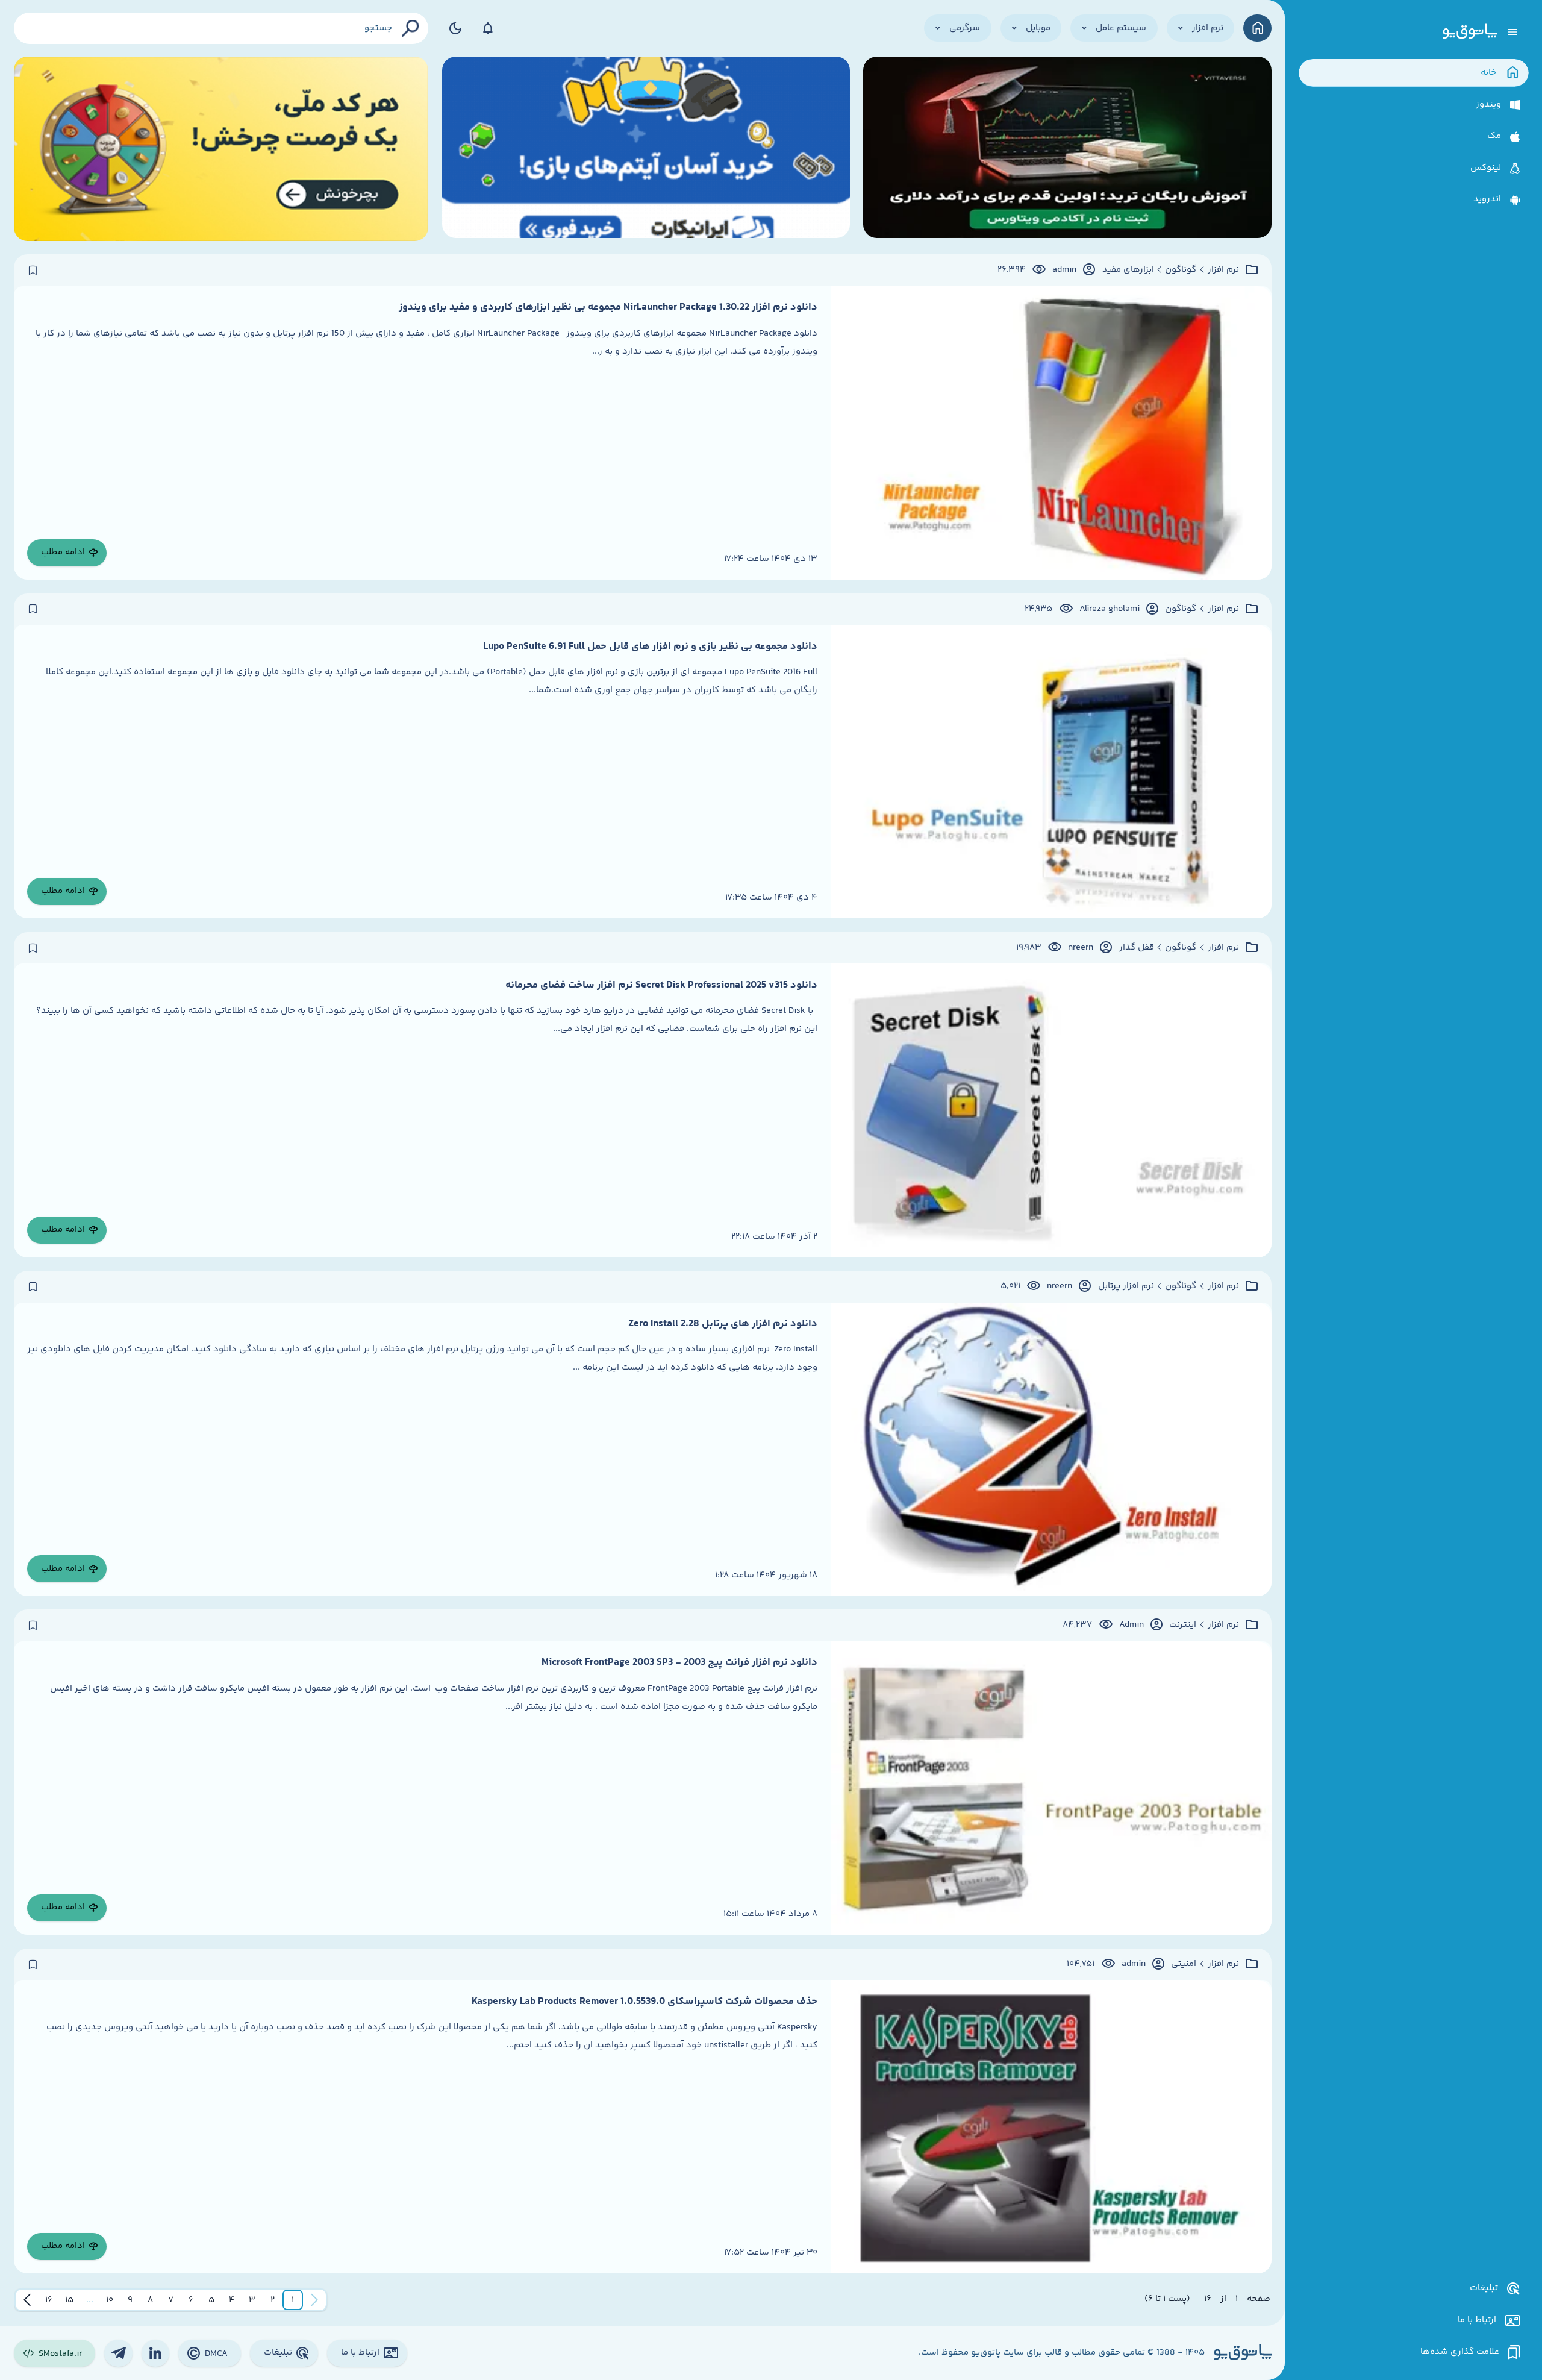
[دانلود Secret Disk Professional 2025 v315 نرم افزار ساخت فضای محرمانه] (1051, 1110)
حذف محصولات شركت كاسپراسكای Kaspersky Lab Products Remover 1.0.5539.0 (645, 2002)
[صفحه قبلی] (314, 2300)
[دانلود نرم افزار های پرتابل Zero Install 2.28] (1051, 1449)
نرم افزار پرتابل (1126, 1286)
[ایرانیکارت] (646, 149)
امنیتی (1184, 1964)
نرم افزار (1223, 270)
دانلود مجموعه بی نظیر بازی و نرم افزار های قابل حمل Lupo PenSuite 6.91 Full (650, 647)
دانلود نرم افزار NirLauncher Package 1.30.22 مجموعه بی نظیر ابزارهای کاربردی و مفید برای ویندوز (608, 307)
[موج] (1067, 149)
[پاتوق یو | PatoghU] (1470, 32)
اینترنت (1183, 1625)
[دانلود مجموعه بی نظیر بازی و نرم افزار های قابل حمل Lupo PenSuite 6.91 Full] (1051, 772)
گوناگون (1181, 270)
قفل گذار (1137, 948)
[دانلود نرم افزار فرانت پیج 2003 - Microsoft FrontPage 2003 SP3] (1051, 1788)
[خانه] (1257, 28)
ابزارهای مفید (1128, 270)
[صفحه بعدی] (27, 2300)
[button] (293, 2300)
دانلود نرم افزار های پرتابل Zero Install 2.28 (723, 1324)
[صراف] (221, 149)
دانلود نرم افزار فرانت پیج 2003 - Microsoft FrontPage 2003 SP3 (679, 1662)
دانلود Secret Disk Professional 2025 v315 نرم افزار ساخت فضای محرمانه (661, 985)
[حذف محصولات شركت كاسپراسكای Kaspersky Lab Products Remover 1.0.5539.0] (1051, 2127)
